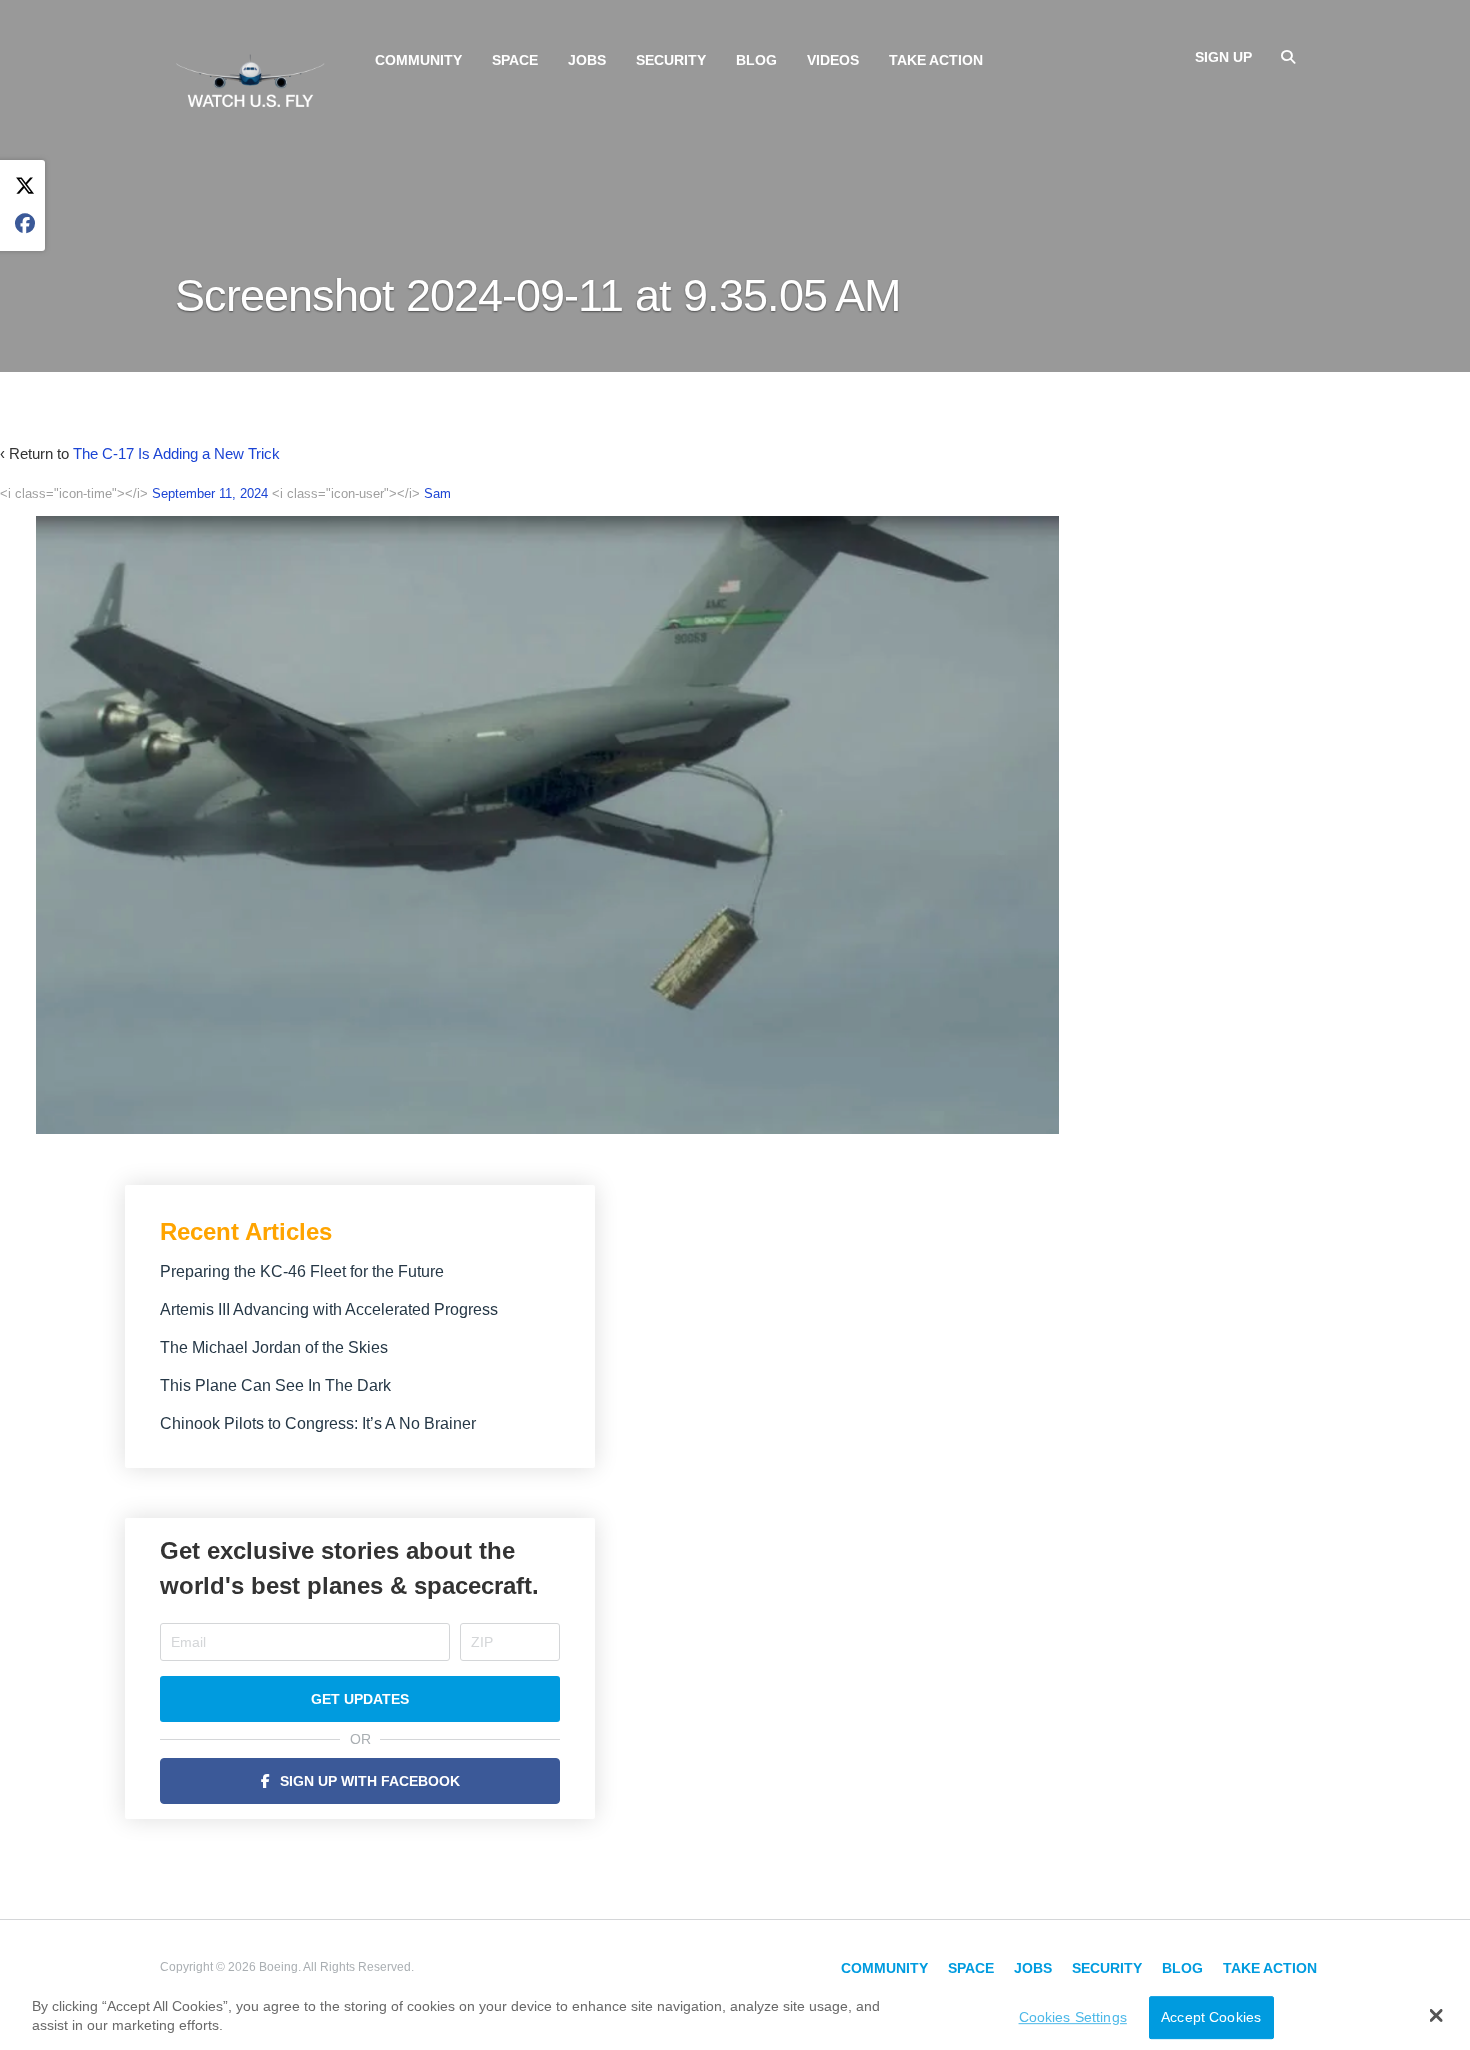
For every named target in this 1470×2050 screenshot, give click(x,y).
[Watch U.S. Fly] (250, 79)
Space (515, 60)
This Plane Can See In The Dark (275, 1385)
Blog (756, 60)
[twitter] (25, 186)
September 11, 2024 (210, 493)
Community (418, 60)
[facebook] (25, 224)
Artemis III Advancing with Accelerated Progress (329, 1309)
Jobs (587, 60)
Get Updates (360, 1699)
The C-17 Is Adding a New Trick (176, 453)
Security (671, 60)
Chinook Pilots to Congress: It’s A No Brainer (318, 1423)
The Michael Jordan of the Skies (274, 1347)
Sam (437, 493)
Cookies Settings (1073, 2017)
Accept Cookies (1211, 2017)
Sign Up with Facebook (370, 1781)
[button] (1435, 2015)
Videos (833, 60)
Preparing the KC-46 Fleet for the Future (302, 1271)
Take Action (936, 60)
